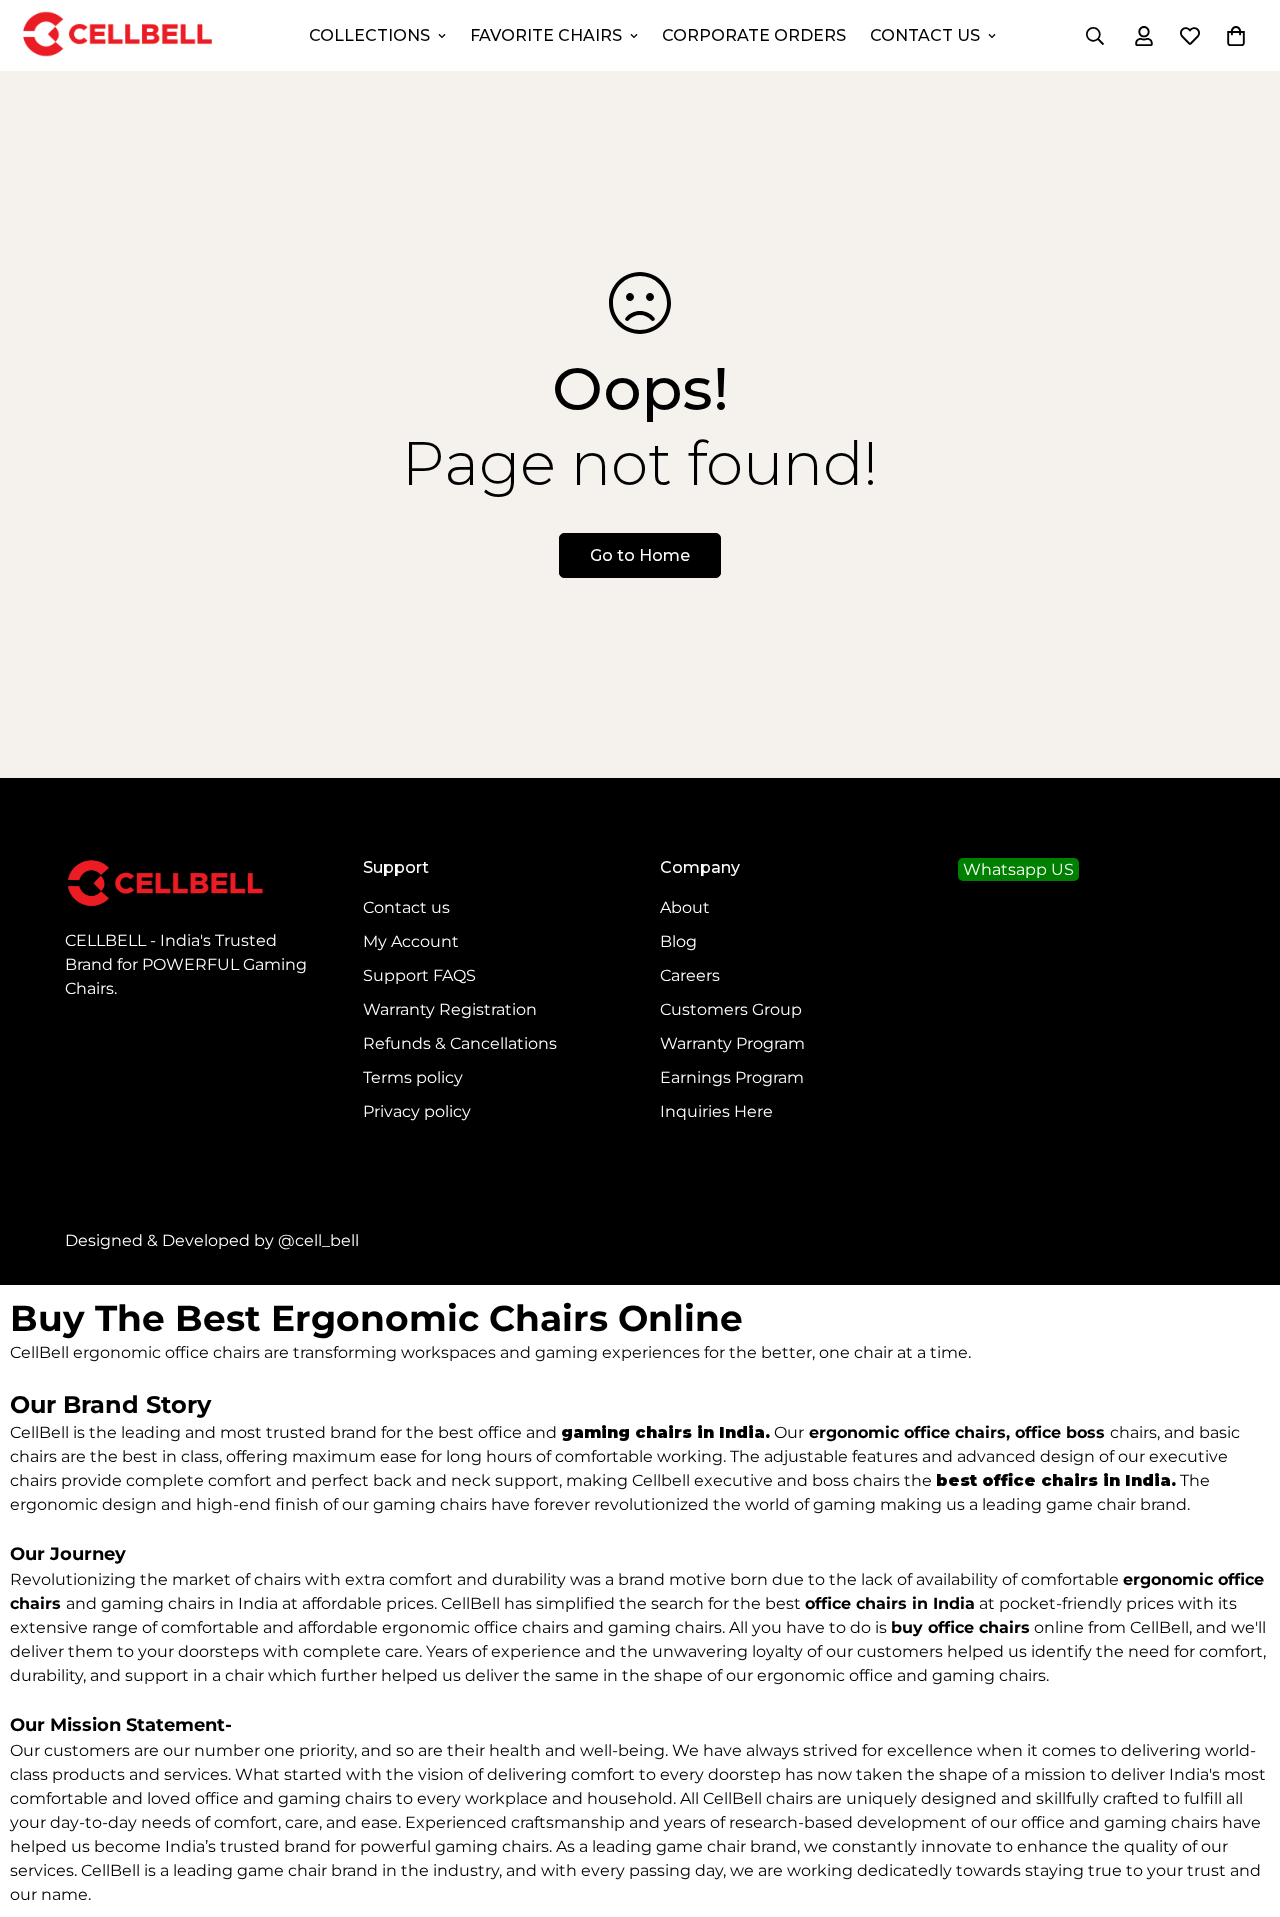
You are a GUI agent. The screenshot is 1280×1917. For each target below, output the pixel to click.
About (685, 907)
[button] (1236, 36)
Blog (678, 941)
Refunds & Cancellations (460, 1043)
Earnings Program (732, 1077)
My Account (411, 941)
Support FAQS (419, 975)
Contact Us (925, 35)
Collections (369, 35)
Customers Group (731, 1009)
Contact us (406, 907)
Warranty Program (732, 1043)
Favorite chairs (546, 35)
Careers (690, 975)
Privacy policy (417, 1111)
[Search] (1095, 36)
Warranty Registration (450, 1009)
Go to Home (640, 555)
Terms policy (413, 1077)
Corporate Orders (754, 35)
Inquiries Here (716, 1111)
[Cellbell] (117, 35)
